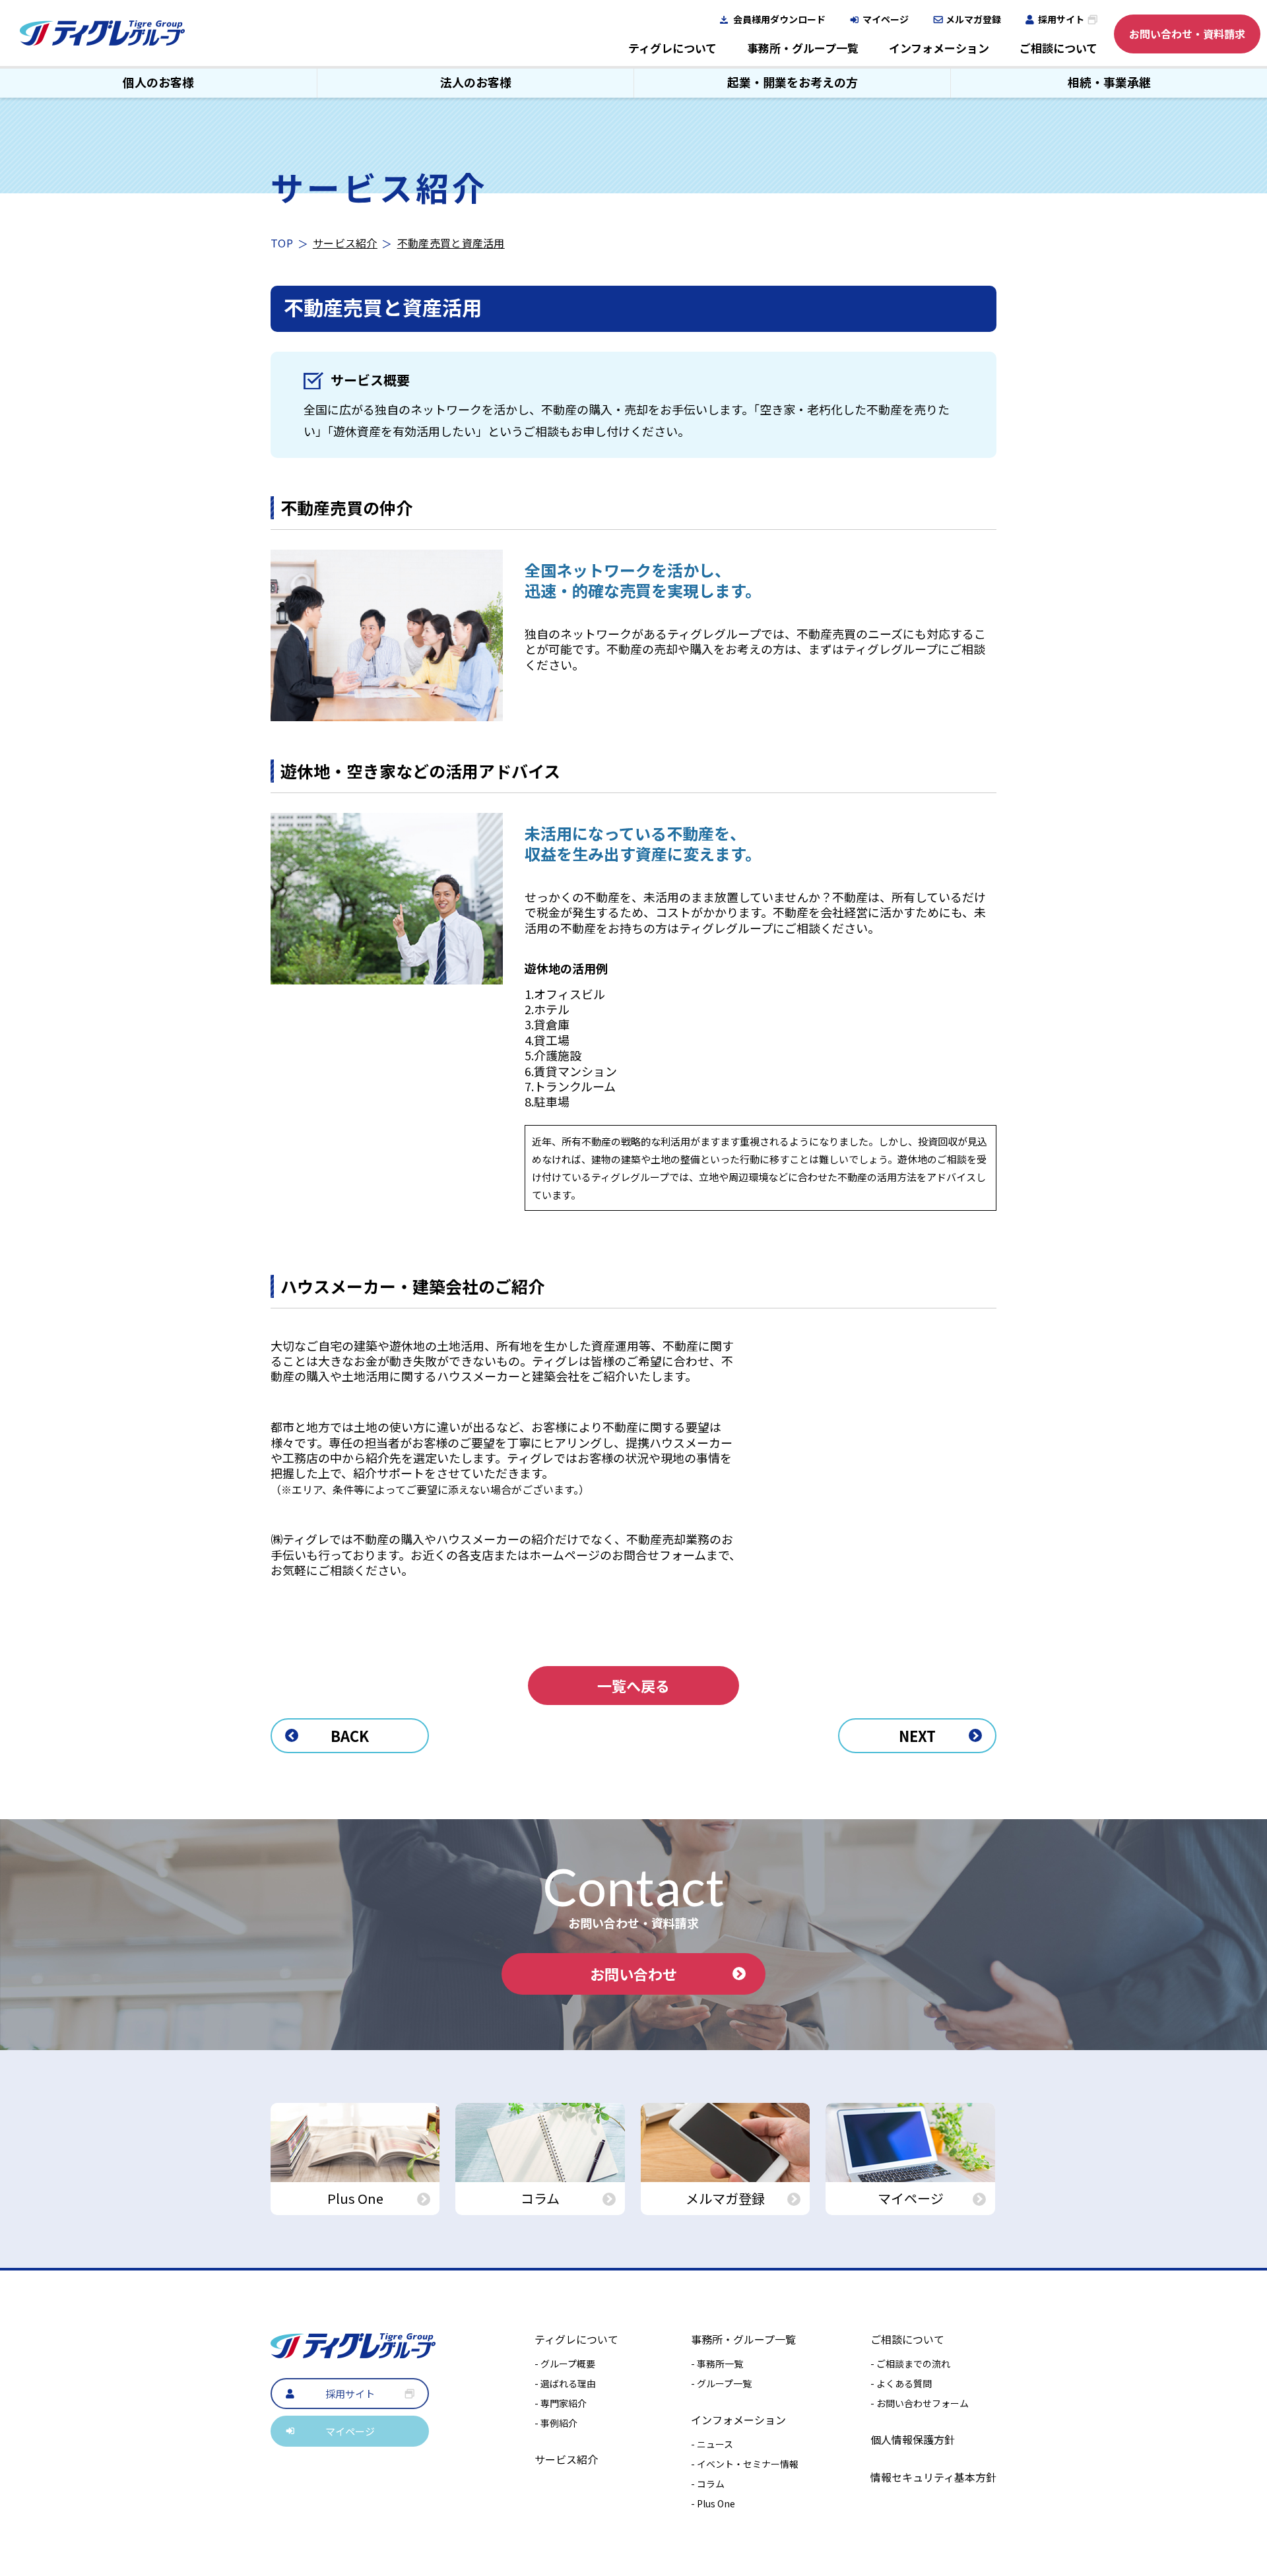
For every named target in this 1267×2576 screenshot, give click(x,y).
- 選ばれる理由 (565, 2383)
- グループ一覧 (721, 2383)
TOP (282, 243)
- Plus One (713, 2503)
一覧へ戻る (633, 1685)
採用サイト (1061, 19)
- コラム (708, 2484)
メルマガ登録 (973, 19)
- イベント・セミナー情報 (745, 2464)
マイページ (886, 19)
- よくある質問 (901, 2383)
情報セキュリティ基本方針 (933, 2477)
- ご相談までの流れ (910, 2364)
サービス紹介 (345, 243)
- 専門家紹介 (561, 2403)
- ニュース (712, 2444)
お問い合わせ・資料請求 (1187, 34)
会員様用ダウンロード (779, 19)
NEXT (917, 1735)
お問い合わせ (633, 1974)
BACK (350, 1735)
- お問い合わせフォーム (920, 2403)
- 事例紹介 (556, 2423)
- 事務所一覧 (717, 2364)
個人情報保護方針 (913, 2439)
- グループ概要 (565, 2364)
